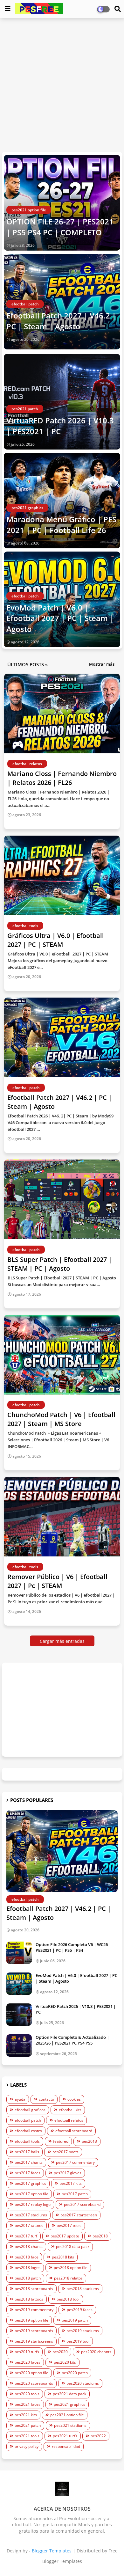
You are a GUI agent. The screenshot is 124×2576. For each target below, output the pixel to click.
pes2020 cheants (96, 2352)
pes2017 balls (27, 2152)
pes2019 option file (31, 2320)
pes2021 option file (67, 2415)
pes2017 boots (65, 2152)
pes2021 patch (28, 2425)
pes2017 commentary (75, 2162)
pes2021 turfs (65, 2436)
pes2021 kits (26, 2415)
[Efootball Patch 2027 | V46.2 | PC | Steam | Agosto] (62, 1851)
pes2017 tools (69, 2225)
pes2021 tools (27, 2436)
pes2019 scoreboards (34, 2331)
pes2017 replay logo (33, 2204)
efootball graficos (30, 2110)
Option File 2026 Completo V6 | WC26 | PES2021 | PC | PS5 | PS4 (73, 1947)
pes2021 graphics (69, 2404)
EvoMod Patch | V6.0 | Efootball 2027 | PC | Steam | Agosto (60, 618)
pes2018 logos (28, 2268)
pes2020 (60, 2352)
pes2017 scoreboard (82, 2204)
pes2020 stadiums (83, 2383)
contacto (46, 2099)
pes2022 (98, 2436)
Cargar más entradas (62, 1641)
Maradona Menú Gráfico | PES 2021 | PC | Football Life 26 (61, 525)
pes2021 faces (28, 2404)
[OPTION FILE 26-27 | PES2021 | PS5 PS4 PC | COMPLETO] (62, 203)
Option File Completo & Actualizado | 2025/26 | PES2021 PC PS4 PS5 (72, 2040)
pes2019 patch (75, 2320)
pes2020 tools (27, 2394)
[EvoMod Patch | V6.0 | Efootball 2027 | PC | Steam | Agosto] (19, 1984)
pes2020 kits (65, 2362)
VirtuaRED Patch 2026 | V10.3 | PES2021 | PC (60, 426)
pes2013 (89, 2141)
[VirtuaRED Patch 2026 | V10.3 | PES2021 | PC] (62, 402)
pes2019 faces (80, 2310)
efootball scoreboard (74, 2131)
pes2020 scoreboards (34, 2383)
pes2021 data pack (69, 2394)
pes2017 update (65, 2236)
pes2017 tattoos (29, 2225)
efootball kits (70, 2110)
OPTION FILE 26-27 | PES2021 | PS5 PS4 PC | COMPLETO (60, 227)
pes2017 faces (28, 2173)
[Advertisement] (62, 85)
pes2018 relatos (68, 2278)
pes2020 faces (28, 2362)
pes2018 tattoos (29, 2299)
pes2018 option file (71, 2268)
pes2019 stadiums (83, 2331)
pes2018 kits (63, 2257)
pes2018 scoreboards (34, 2289)
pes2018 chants (29, 2247)
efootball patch (28, 2120)
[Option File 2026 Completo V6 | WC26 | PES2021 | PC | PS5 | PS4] (19, 1953)
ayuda (20, 2099)
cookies (74, 2099)
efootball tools (27, 2141)
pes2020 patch (75, 2373)
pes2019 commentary (34, 2310)
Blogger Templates (52, 2551)
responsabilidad (66, 2446)
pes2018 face (27, 2257)
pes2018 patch (28, 2278)
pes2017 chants (29, 2162)
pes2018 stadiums (83, 2289)
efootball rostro (28, 2131)
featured (61, 2141)
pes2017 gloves (68, 2173)
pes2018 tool (68, 2299)
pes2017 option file (31, 2194)
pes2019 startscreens (34, 2341)
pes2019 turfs (27, 2352)
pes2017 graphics (30, 2183)
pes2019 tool (78, 2341)
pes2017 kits (71, 2183)
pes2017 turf (26, 2236)
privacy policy (27, 2446)
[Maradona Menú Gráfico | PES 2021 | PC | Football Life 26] (62, 501)
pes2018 (100, 2236)
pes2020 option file (31, 2373)
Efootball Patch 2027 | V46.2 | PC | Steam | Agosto (61, 321)
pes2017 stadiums (31, 2215)
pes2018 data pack (73, 2247)
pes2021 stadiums (70, 2425)
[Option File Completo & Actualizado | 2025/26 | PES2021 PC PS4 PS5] (19, 2045)
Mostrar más (102, 664)
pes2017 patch (75, 2194)
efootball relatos (69, 2120)
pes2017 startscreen (79, 2215)
